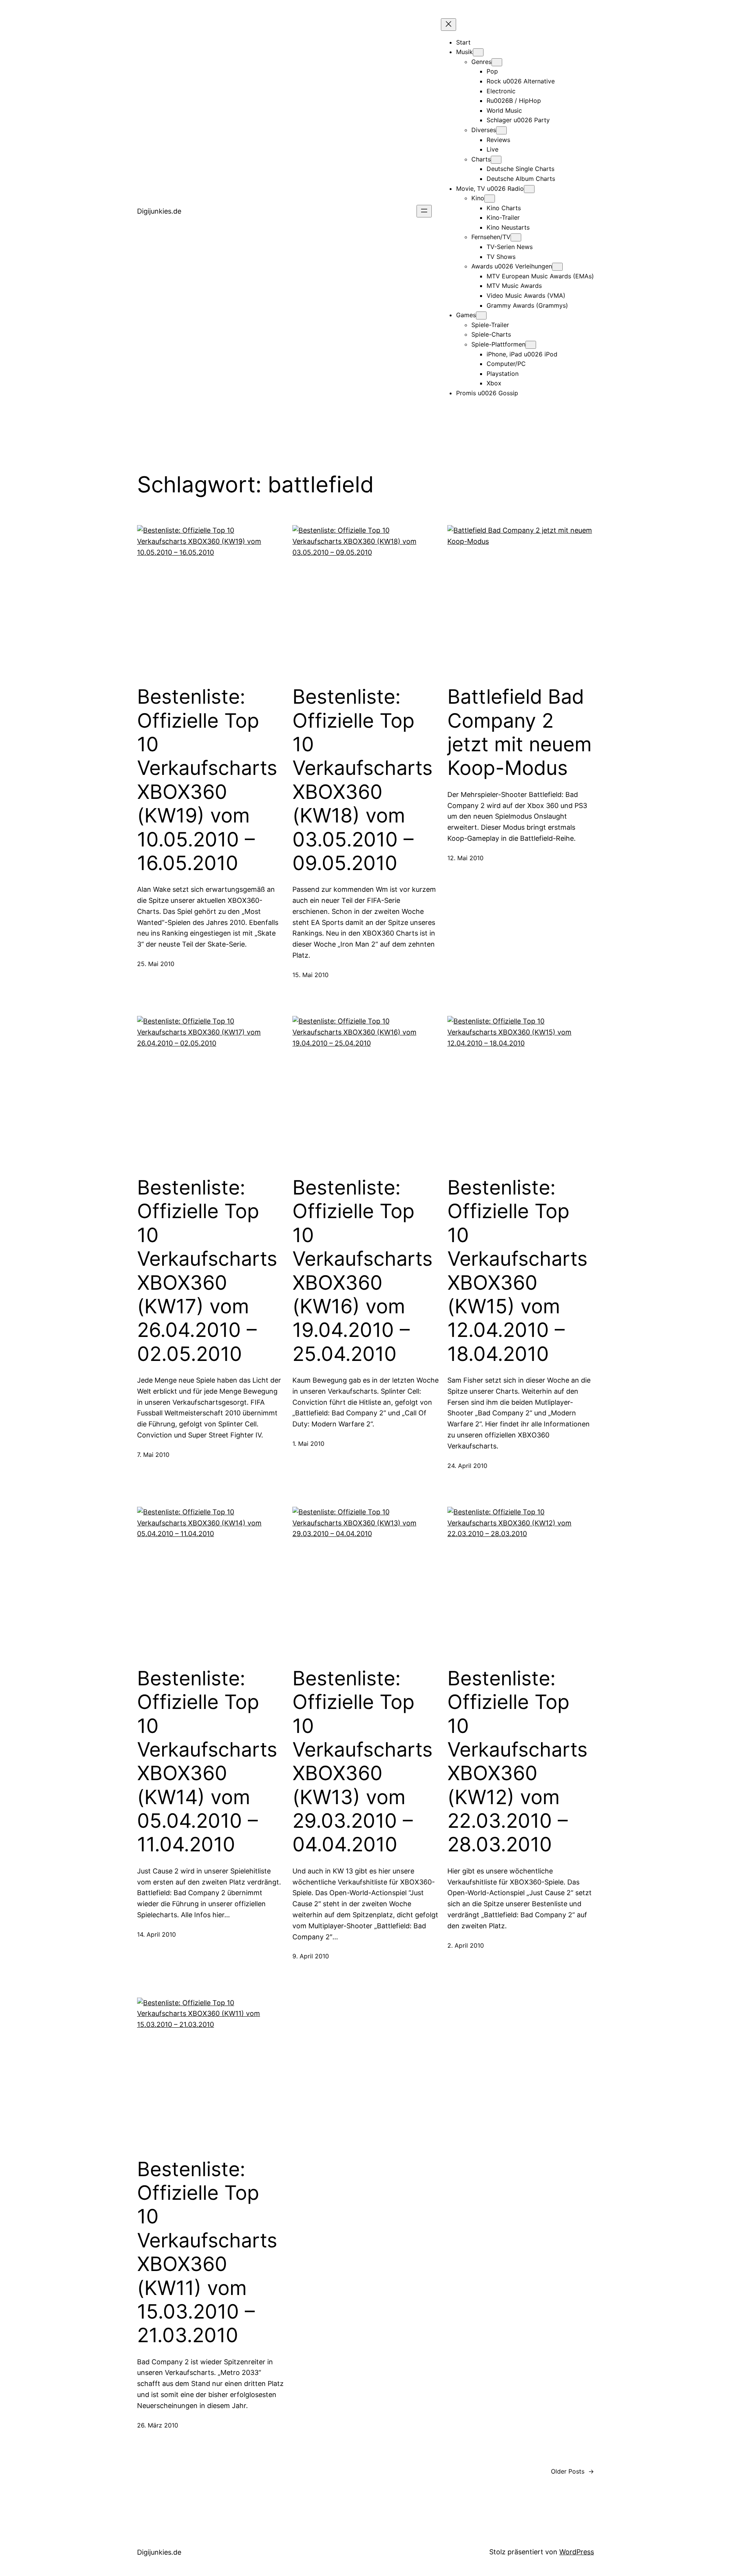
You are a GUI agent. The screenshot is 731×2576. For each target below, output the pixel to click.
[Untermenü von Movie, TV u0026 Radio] (529, 189)
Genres (481, 62)
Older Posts (572, 2471)
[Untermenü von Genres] (497, 62)
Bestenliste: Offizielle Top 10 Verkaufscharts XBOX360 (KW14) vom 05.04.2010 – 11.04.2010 (207, 1762)
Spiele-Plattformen (498, 344)
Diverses (484, 130)
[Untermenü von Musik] (478, 52)
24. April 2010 (467, 1466)
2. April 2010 (466, 1945)
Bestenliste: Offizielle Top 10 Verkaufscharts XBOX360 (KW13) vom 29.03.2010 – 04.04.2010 (362, 1762)
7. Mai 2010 (153, 1455)
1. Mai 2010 (308, 1444)
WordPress (577, 2552)
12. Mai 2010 (465, 858)
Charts (481, 159)
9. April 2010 (311, 1956)
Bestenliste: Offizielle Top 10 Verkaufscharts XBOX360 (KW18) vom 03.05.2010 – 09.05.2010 (362, 780)
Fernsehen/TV (491, 237)
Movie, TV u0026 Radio (490, 188)
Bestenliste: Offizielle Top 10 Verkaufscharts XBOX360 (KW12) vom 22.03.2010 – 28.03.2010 (517, 1762)
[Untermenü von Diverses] (501, 130)
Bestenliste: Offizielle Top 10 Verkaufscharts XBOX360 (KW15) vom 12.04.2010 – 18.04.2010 (517, 1271)
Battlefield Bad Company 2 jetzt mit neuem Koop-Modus (520, 732)
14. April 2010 (156, 1934)
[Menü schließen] (448, 25)
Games (466, 315)
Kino (478, 198)
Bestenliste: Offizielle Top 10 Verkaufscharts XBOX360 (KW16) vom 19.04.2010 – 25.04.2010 (362, 1271)
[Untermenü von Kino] (490, 199)
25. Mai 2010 (156, 964)
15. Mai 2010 (310, 975)
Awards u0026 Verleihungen (512, 266)
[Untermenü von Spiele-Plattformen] (531, 345)
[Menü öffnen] (424, 211)
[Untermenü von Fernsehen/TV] (516, 237)
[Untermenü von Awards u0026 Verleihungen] (557, 267)
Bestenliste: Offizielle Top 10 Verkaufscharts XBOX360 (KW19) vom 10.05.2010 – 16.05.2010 (207, 780)
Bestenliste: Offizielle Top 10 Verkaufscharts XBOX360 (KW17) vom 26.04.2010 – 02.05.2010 (207, 1271)
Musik (464, 52)
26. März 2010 (158, 2425)
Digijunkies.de (159, 211)
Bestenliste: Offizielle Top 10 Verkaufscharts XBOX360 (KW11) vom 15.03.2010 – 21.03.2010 (207, 2253)
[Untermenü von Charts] (496, 160)
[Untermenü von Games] (481, 315)
